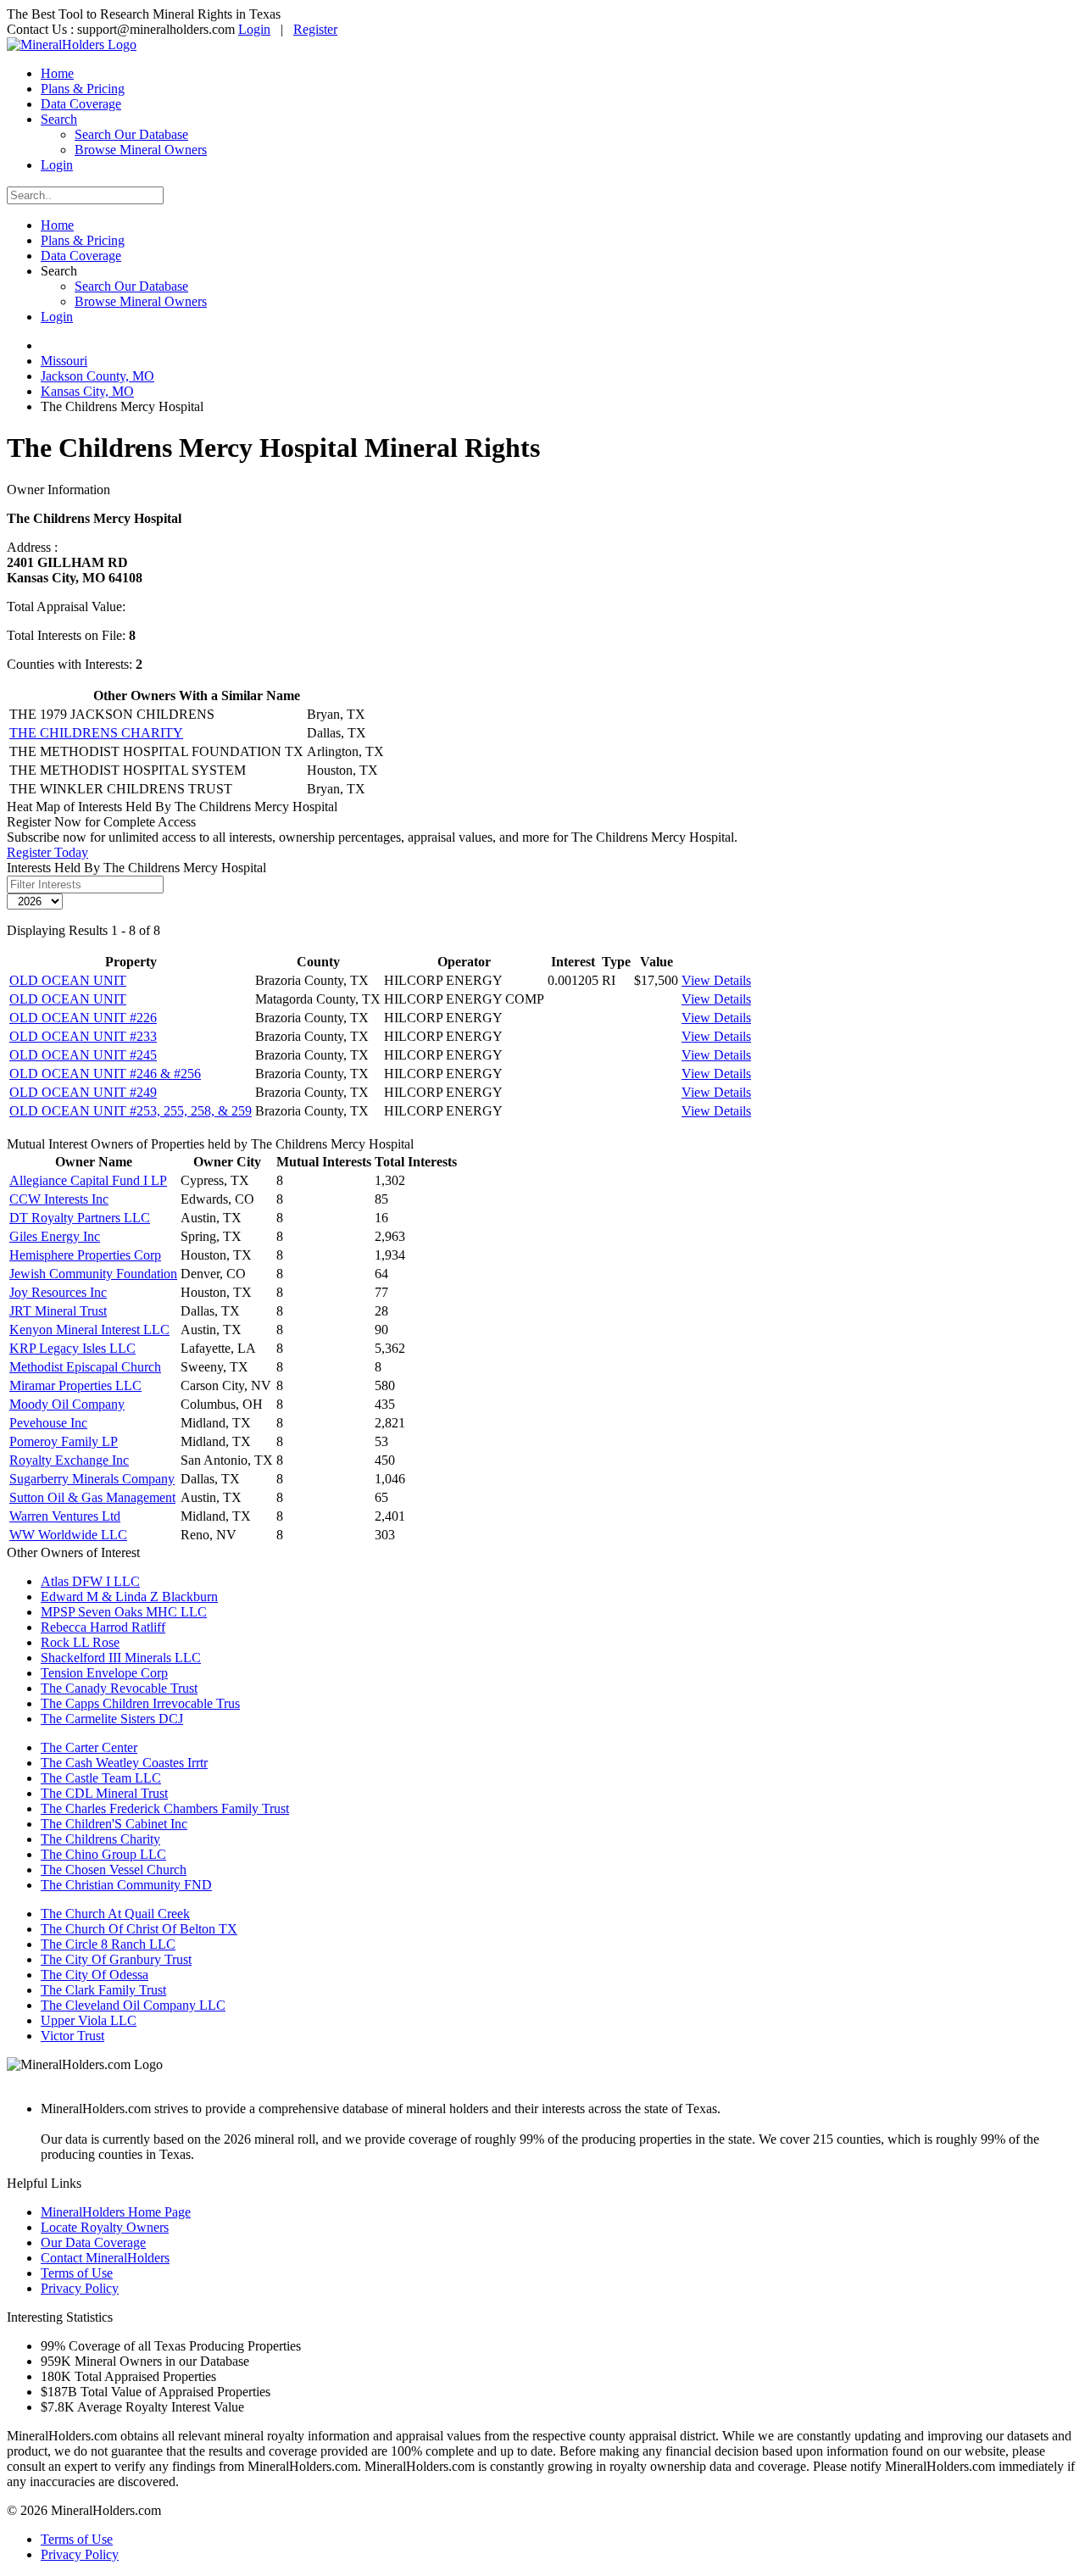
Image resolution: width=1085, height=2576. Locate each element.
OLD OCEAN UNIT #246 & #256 (105, 1074)
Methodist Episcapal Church (85, 1367)
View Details (716, 980)
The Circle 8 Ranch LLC (108, 1944)
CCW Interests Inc (59, 1199)
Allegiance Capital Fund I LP (88, 1180)
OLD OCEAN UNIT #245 (83, 1055)
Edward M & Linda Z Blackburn (129, 1597)
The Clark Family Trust (103, 1990)
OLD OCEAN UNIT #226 (83, 1018)
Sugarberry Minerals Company (92, 1479)
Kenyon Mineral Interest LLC (89, 1330)
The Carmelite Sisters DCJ (112, 1719)
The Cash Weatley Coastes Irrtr (124, 1763)
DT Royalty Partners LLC (80, 1218)
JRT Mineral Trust (58, 1311)
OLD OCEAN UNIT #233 (83, 1036)
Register (315, 29)
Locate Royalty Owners (105, 2227)
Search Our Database (131, 134)
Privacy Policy (80, 2288)
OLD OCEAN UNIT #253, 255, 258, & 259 (131, 1111)
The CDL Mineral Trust (104, 1793)
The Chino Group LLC (103, 1854)
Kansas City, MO (87, 391)
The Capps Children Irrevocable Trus (140, 1703)
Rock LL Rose (80, 1642)
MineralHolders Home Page (116, 2212)
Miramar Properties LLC (75, 1385)
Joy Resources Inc (58, 1292)
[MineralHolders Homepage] (72, 45)
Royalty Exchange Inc (69, 1460)
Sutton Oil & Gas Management (92, 1497)
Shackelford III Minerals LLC (121, 1658)
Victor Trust (72, 2036)
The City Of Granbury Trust (116, 1959)
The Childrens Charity (100, 1839)
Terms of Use (77, 2273)
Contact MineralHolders (105, 2258)
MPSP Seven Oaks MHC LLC (124, 1612)
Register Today (47, 852)
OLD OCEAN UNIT (68, 980)
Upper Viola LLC (89, 2020)
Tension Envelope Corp (104, 1673)
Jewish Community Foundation (93, 1274)
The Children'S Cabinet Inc (114, 1824)
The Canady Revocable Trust (119, 1688)
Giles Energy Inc (55, 1236)
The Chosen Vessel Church (114, 1869)
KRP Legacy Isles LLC (72, 1348)
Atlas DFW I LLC (90, 1581)
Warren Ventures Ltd (65, 1516)
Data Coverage (81, 104)
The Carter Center (89, 1747)
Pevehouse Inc (48, 1423)
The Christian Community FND (126, 1885)
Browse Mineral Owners (141, 150)
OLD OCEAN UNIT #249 (83, 1092)
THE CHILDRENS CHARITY (96, 733)
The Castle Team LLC (101, 1778)
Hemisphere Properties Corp (85, 1255)
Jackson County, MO (97, 376)
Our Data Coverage (93, 2242)
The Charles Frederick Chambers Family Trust (165, 1808)
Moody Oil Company (67, 1404)
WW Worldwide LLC (68, 1535)
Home (57, 73)
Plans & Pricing (83, 89)
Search (59, 119)
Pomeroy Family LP (64, 1441)
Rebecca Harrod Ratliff (103, 1627)
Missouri (64, 361)
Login (254, 29)
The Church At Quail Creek (115, 1914)
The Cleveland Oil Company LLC (133, 2005)
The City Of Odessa (95, 1975)
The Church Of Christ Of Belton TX (139, 1929)
